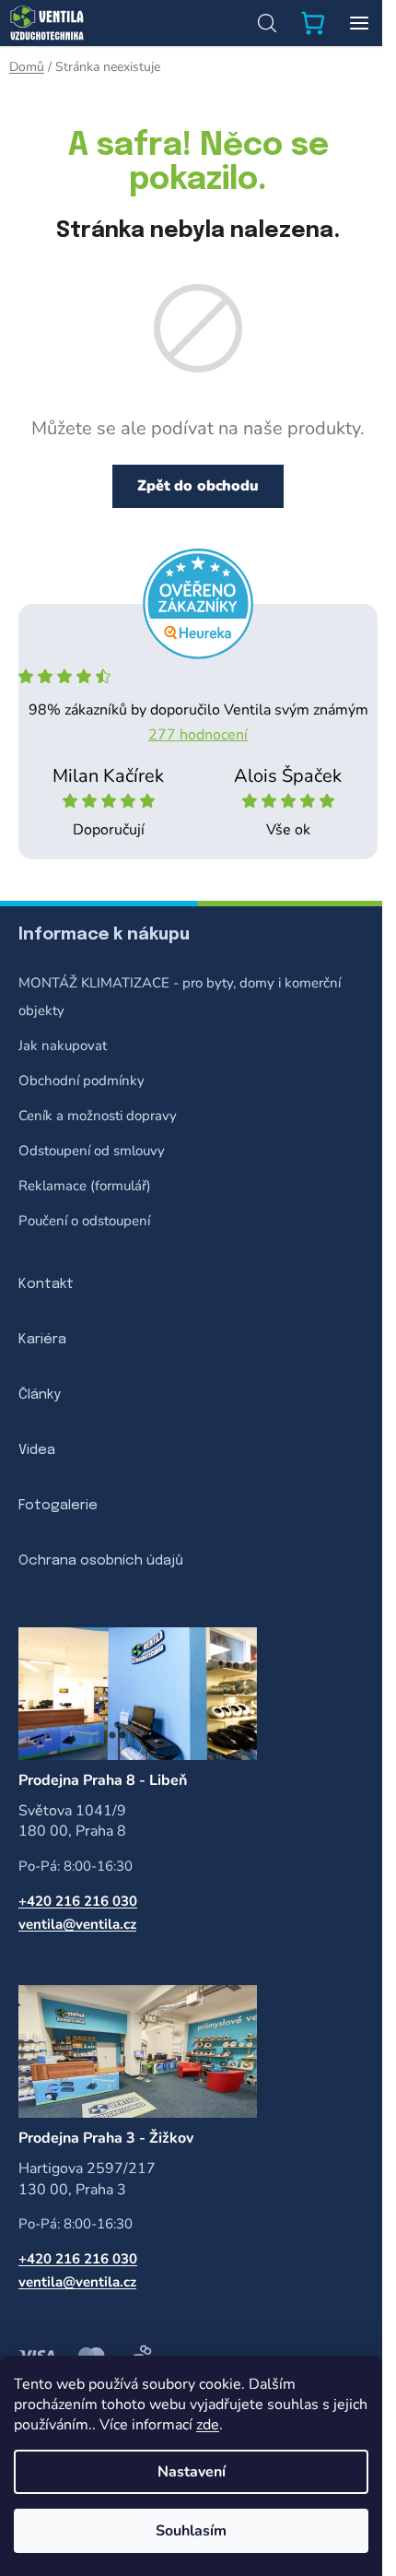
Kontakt (46, 1284)
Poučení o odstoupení (84, 1221)
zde (208, 2425)
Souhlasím (191, 2531)
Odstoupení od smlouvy (92, 1151)
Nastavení (192, 2472)
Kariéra (42, 1340)
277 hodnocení (198, 735)
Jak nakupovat (63, 1046)
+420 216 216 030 (78, 1901)
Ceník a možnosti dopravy (98, 1116)
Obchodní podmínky (82, 1081)
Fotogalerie (58, 1506)
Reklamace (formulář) (85, 1186)
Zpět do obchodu (198, 486)
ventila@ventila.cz (77, 1924)
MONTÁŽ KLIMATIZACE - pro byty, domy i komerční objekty (180, 997)
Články (40, 1395)
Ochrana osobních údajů (101, 1561)
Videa (37, 1450)
